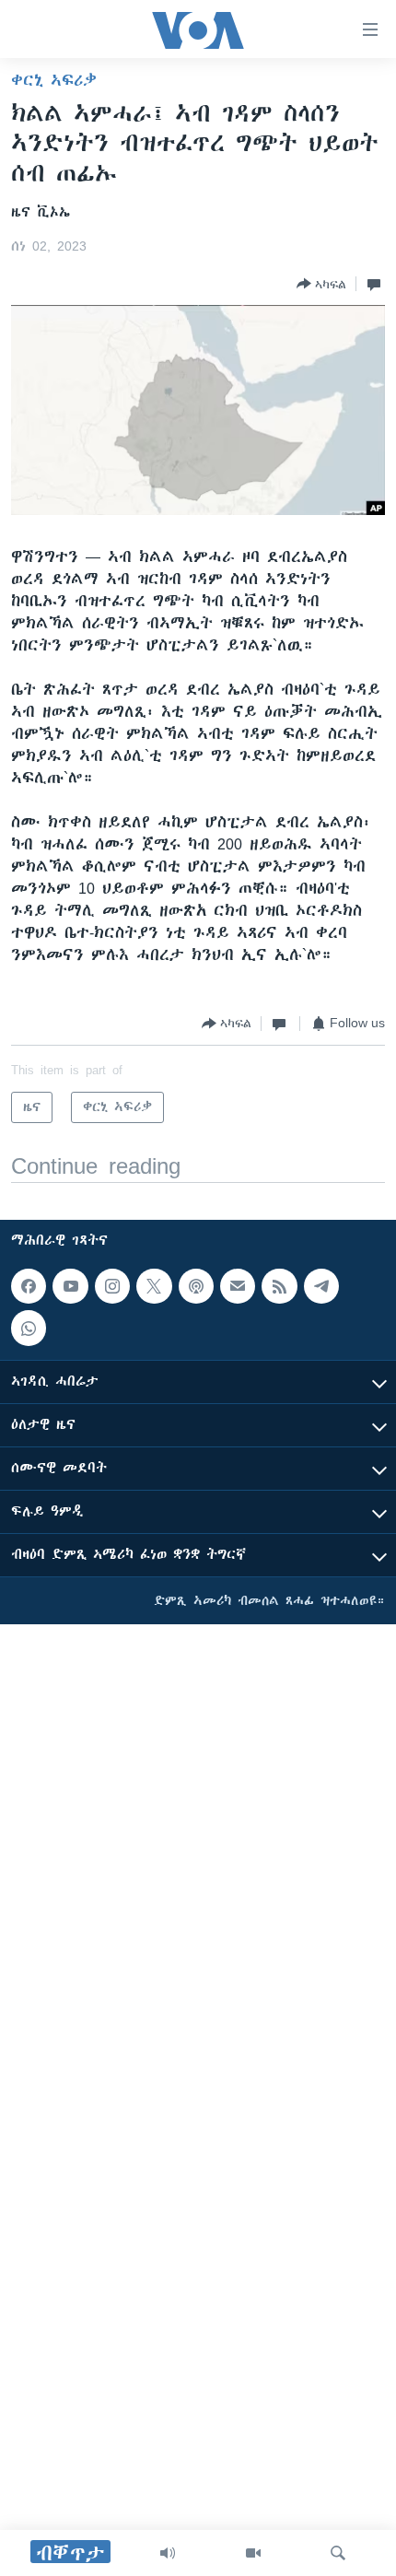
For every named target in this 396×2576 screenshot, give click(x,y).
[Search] (338, 2553)
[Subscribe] (238, 1286)
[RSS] (279, 1286)
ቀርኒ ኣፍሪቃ (54, 80)
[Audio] (168, 2553)
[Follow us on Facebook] (29, 1286)
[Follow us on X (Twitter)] (154, 1286)
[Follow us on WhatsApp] (29, 1329)
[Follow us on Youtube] (70, 1286)
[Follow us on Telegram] (321, 1286)
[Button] (321, 284)
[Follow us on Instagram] (112, 1286)
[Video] (253, 2553)
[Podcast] (196, 1286)
